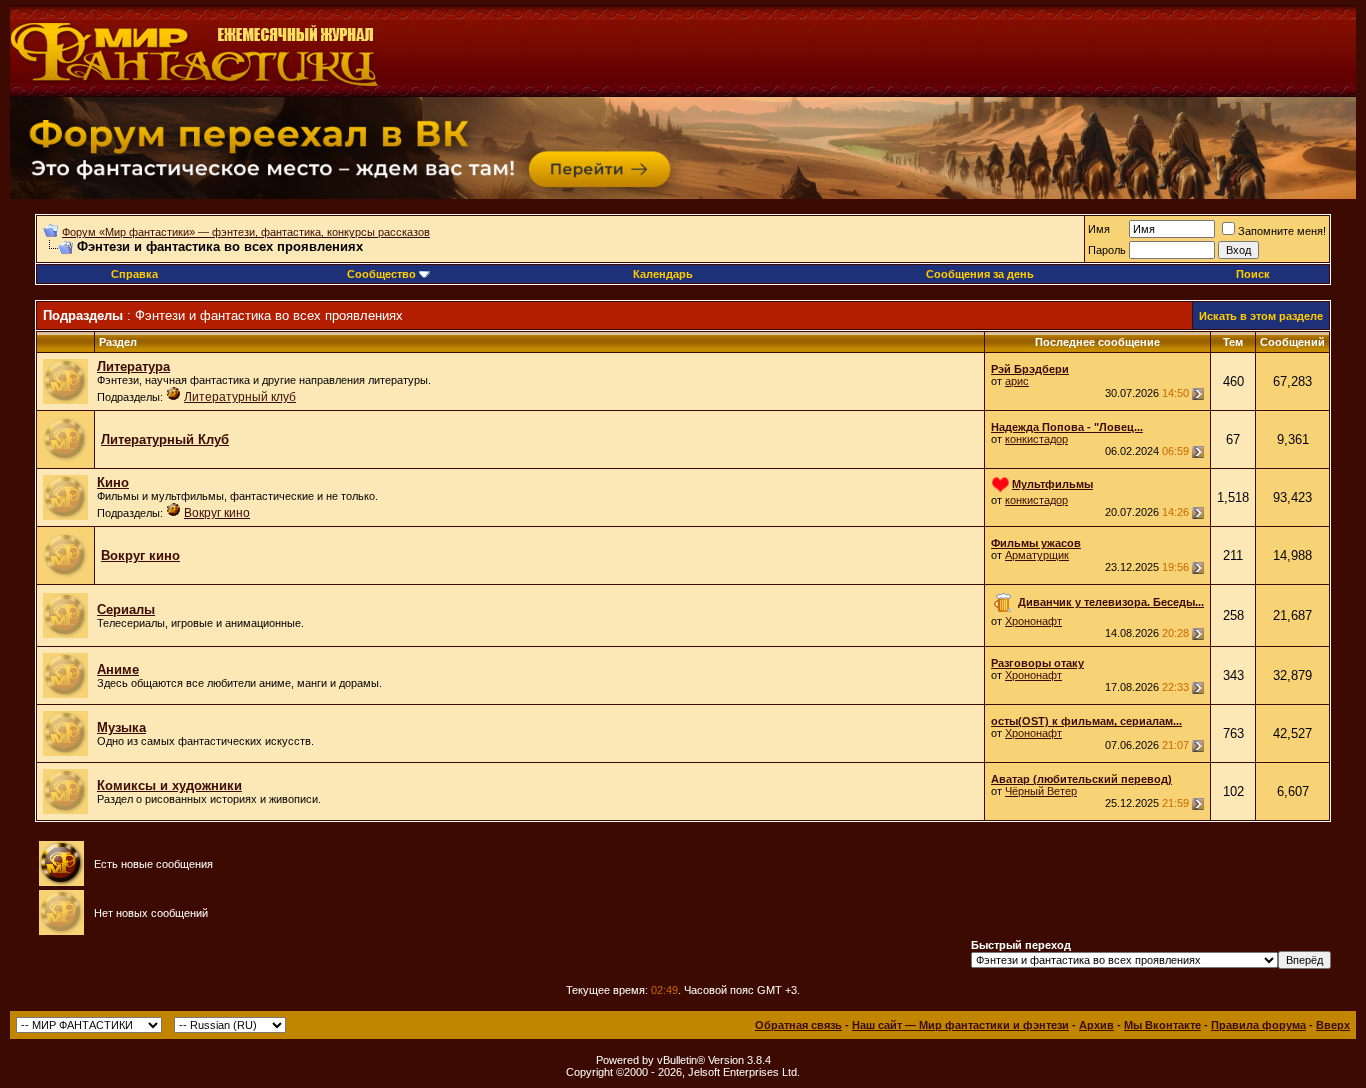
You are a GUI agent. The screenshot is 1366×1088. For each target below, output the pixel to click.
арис (1017, 381)
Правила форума (1258, 1025)
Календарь (663, 274)
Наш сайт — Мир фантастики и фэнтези (960, 1025)
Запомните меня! (1282, 231)
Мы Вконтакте (1162, 1025)
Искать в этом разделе (1261, 316)
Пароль (1107, 250)
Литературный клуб (240, 397)
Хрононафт (1033, 621)
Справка (134, 274)
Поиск (1253, 274)
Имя (1099, 229)
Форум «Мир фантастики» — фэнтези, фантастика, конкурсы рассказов (246, 232)
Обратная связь (798, 1025)
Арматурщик (1037, 555)
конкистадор (1036, 439)
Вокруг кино (217, 513)
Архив (1096, 1025)
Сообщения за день (980, 274)
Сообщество (381, 274)
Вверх (1333, 1025)
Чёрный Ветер (1041, 791)
